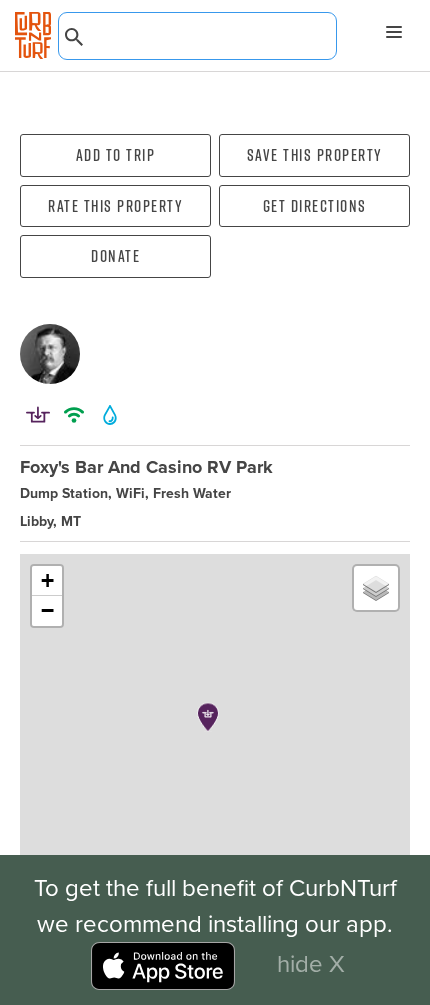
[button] (208, 717)
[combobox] (198, 36)
